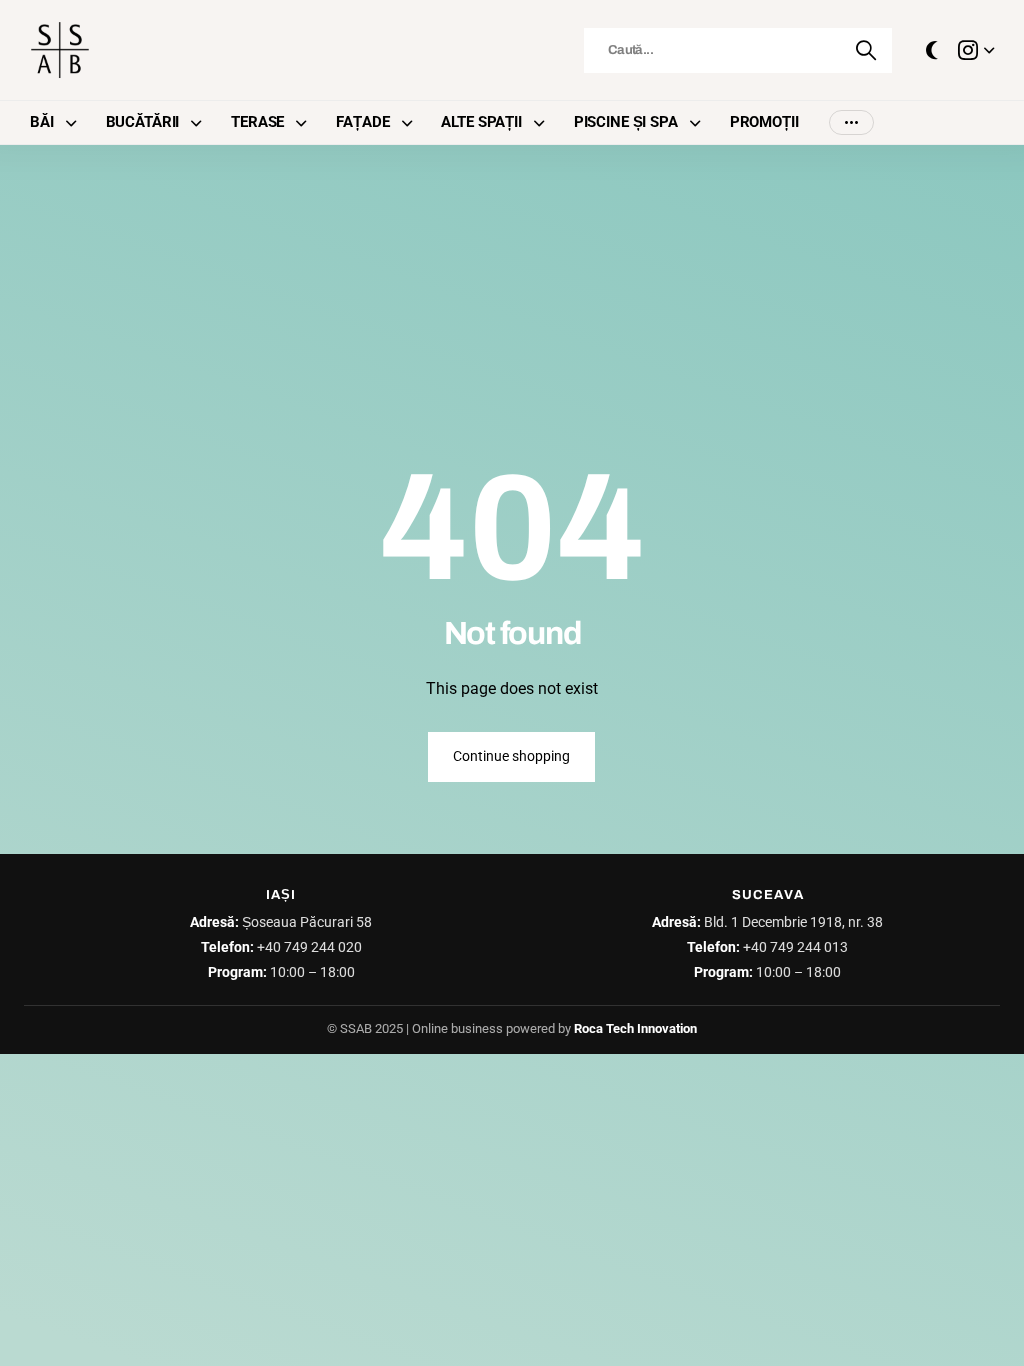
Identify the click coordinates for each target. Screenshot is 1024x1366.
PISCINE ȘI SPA (626, 122)
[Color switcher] (932, 50)
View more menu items (851, 122)
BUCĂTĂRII (143, 122)
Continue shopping (511, 756)
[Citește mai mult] (976, 50)
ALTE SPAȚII (481, 122)
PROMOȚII (764, 122)
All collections (76, 122)
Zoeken (867, 50)
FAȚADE (362, 122)
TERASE (257, 122)
